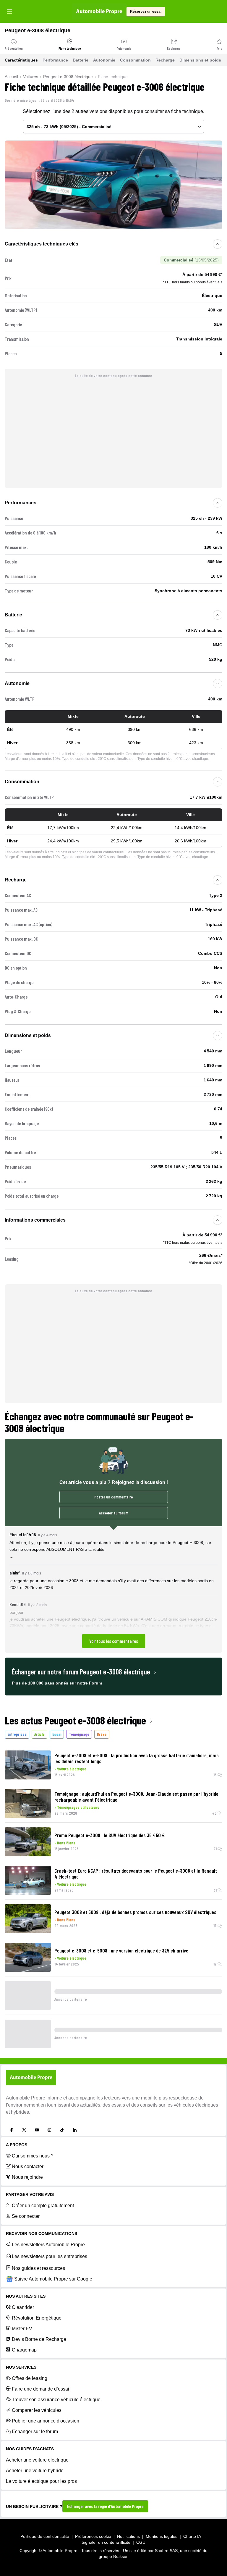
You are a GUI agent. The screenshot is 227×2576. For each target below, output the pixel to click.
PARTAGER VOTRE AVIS (30, 2194)
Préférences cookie (93, 2536)
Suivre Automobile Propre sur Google (53, 2279)
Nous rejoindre (27, 2177)
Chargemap (24, 2350)
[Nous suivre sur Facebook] (12, 2130)
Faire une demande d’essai (40, 2389)
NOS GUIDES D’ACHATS (30, 2449)
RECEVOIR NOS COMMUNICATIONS (42, 2233)
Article (39, 1734)
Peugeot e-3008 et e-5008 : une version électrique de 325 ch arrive (121, 1950)
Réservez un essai (146, 12)
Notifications (128, 2536)
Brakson (121, 2556)
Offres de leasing (30, 2378)
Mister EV (22, 2329)
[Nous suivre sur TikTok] (62, 2130)
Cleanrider (23, 2307)
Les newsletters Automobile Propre (48, 2245)
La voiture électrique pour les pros (41, 2481)
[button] (113, 1590)
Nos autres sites (26, 2296)
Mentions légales (162, 2536)
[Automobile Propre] (99, 12)
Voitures (31, 77)
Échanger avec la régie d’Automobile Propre (105, 2506)
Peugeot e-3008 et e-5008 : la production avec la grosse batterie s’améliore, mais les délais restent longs (137, 1758)
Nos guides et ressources (38, 2268)
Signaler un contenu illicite (106, 2542)
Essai (57, 1734)
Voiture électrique (72, 1769)
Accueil (11, 77)
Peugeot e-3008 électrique (68, 77)
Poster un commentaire (114, 1497)
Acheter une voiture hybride (35, 2471)
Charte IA (192, 2536)
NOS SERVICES (21, 2367)
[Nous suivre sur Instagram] (49, 2130)
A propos (17, 2145)
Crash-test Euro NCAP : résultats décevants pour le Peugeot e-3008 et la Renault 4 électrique (136, 1874)
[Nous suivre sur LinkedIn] (75, 2130)
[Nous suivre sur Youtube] (37, 2130)
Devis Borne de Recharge (39, 2339)
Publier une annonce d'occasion (46, 2421)
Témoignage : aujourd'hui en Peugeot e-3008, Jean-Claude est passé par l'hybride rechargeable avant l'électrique (136, 1797)
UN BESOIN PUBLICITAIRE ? (34, 2506)
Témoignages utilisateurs (78, 1807)
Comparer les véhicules (37, 2410)
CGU (141, 2542)
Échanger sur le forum (35, 2432)
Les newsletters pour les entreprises (50, 2256)
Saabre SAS (166, 2551)
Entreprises (17, 1734)
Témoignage (79, 1734)
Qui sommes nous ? (33, 2156)
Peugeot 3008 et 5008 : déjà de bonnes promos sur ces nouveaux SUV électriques (135, 1912)
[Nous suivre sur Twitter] (24, 2130)
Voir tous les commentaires (114, 1641)
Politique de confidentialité (45, 2536)
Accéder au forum (114, 1513)
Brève (102, 1734)
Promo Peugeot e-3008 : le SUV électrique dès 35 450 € (110, 1835)
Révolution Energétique (37, 2318)
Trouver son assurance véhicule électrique (56, 2400)
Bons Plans (66, 1843)
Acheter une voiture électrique (37, 2460)
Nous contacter (28, 2166)
